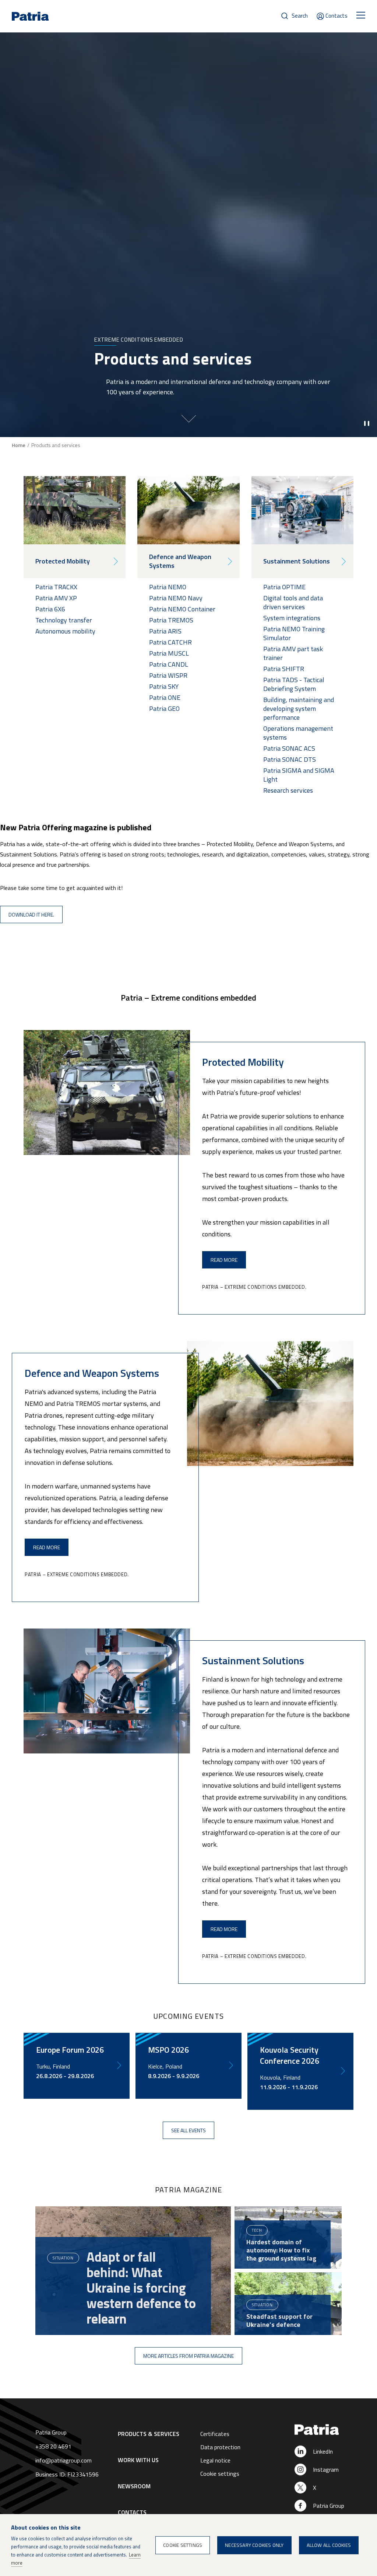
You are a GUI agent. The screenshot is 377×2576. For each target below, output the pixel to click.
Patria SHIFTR (284, 669)
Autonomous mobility (65, 631)
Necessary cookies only (254, 2545)
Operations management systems (298, 733)
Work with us (138, 2460)
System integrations (292, 618)
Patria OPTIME (284, 587)
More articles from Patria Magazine (188, 2356)
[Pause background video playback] (367, 423)
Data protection (220, 2447)
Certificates (215, 2434)
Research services (288, 790)
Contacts (337, 16)
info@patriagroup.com (64, 2460)
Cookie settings (220, 2474)
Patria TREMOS (171, 620)
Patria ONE (165, 697)
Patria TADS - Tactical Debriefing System (294, 684)
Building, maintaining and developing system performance (299, 708)
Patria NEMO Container (182, 609)
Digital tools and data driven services (293, 602)
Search (300, 16)
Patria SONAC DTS (290, 759)
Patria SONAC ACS (289, 748)
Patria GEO (165, 708)
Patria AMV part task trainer (293, 653)
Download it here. (31, 914)
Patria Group (329, 2506)
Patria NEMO (168, 587)
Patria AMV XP (56, 598)
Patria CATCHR (170, 642)
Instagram (326, 2469)
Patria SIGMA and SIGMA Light (299, 775)
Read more (224, 1260)
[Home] (324, 2430)
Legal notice (215, 2460)
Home (19, 445)
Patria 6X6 (50, 609)
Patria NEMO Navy (176, 598)
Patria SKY (164, 686)
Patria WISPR (168, 675)
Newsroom (134, 2486)
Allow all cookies (329, 2545)
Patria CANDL (169, 664)
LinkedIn (323, 2451)
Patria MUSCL (169, 653)
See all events (188, 2130)
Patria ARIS (165, 631)
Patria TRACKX (56, 587)
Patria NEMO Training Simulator (294, 633)
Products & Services (149, 2434)
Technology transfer (64, 620)
